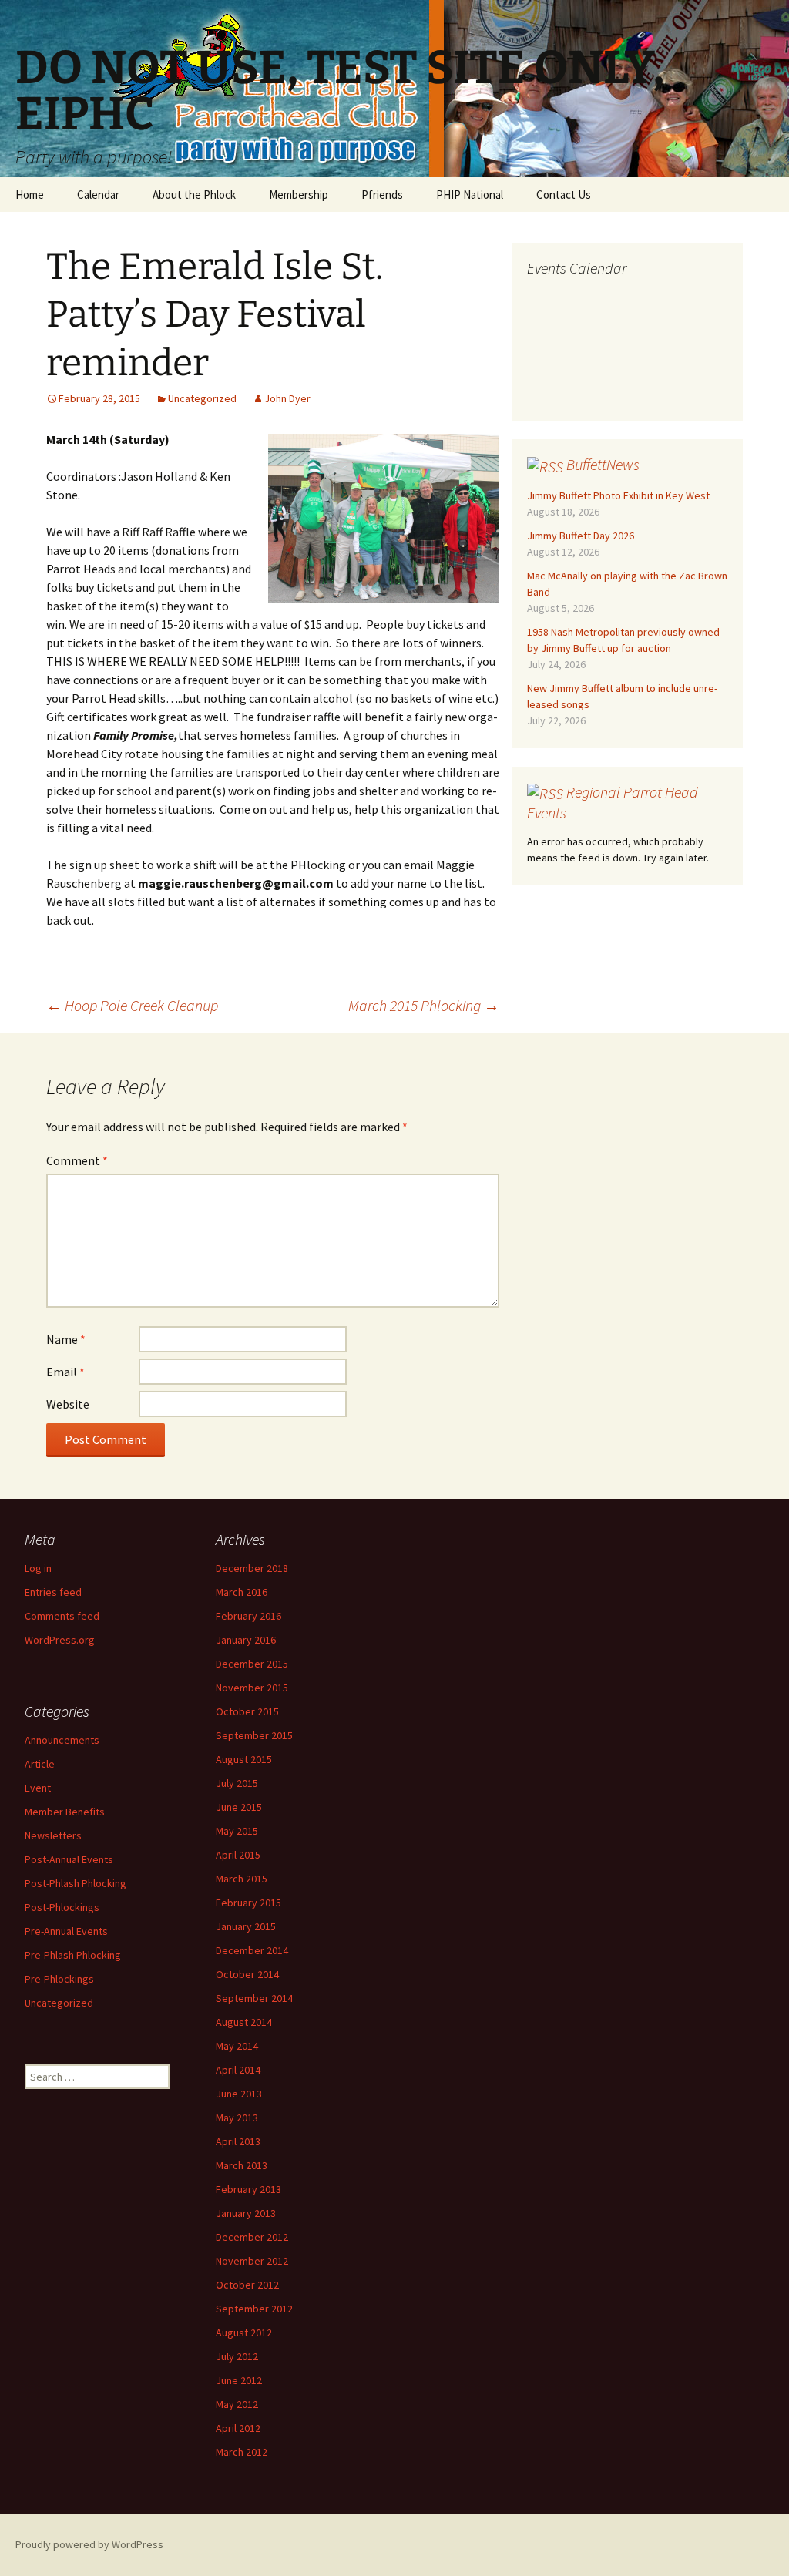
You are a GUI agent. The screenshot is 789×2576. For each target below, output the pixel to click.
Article (40, 1764)
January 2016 (246, 1640)
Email (65, 1372)
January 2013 (246, 2213)
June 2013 (239, 2094)
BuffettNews (603, 464)
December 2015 (252, 1664)
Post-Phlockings (62, 1907)
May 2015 (237, 1831)
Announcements (62, 1740)
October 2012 (247, 2285)
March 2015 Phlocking (424, 1005)
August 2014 (244, 2022)
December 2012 (252, 2237)
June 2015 (239, 1807)
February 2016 (248, 1616)
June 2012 (239, 2380)
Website (68, 1404)
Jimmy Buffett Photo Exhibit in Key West (618, 495)
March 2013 (242, 2165)
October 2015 (247, 1711)
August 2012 (244, 2333)
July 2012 (237, 2356)
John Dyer (287, 398)
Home (30, 195)
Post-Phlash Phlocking (76, 1883)
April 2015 (238, 1855)
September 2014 (254, 1998)
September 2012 (254, 2309)
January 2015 (246, 1926)
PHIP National (470, 195)
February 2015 (248, 1903)
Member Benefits (65, 1812)
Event (38, 1788)
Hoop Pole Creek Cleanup (132, 1005)
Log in (38, 1568)
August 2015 (244, 1759)
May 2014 (237, 2046)
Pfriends (382, 195)
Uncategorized (202, 398)
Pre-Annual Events (66, 1931)
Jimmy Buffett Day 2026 (581, 536)
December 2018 (252, 1568)
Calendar (98, 195)
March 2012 (242, 2452)
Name (66, 1339)
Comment (77, 1160)
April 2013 (238, 2141)
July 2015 (237, 1783)
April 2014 (238, 2070)
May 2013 (237, 2118)
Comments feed (62, 1616)
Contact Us (564, 195)
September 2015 (254, 1735)
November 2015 (252, 1688)
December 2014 (252, 1950)
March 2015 (242, 1879)
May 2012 (237, 2404)
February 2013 (248, 2189)
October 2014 (247, 1974)
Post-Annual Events (69, 1859)
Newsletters (53, 1835)
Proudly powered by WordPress (89, 2544)
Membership (299, 195)
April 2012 (238, 2428)
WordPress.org (60, 1640)
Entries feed (53, 1592)
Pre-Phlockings (59, 1979)
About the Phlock (194, 195)
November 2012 (252, 2261)
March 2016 (242, 1592)
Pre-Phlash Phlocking (73, 1955)
